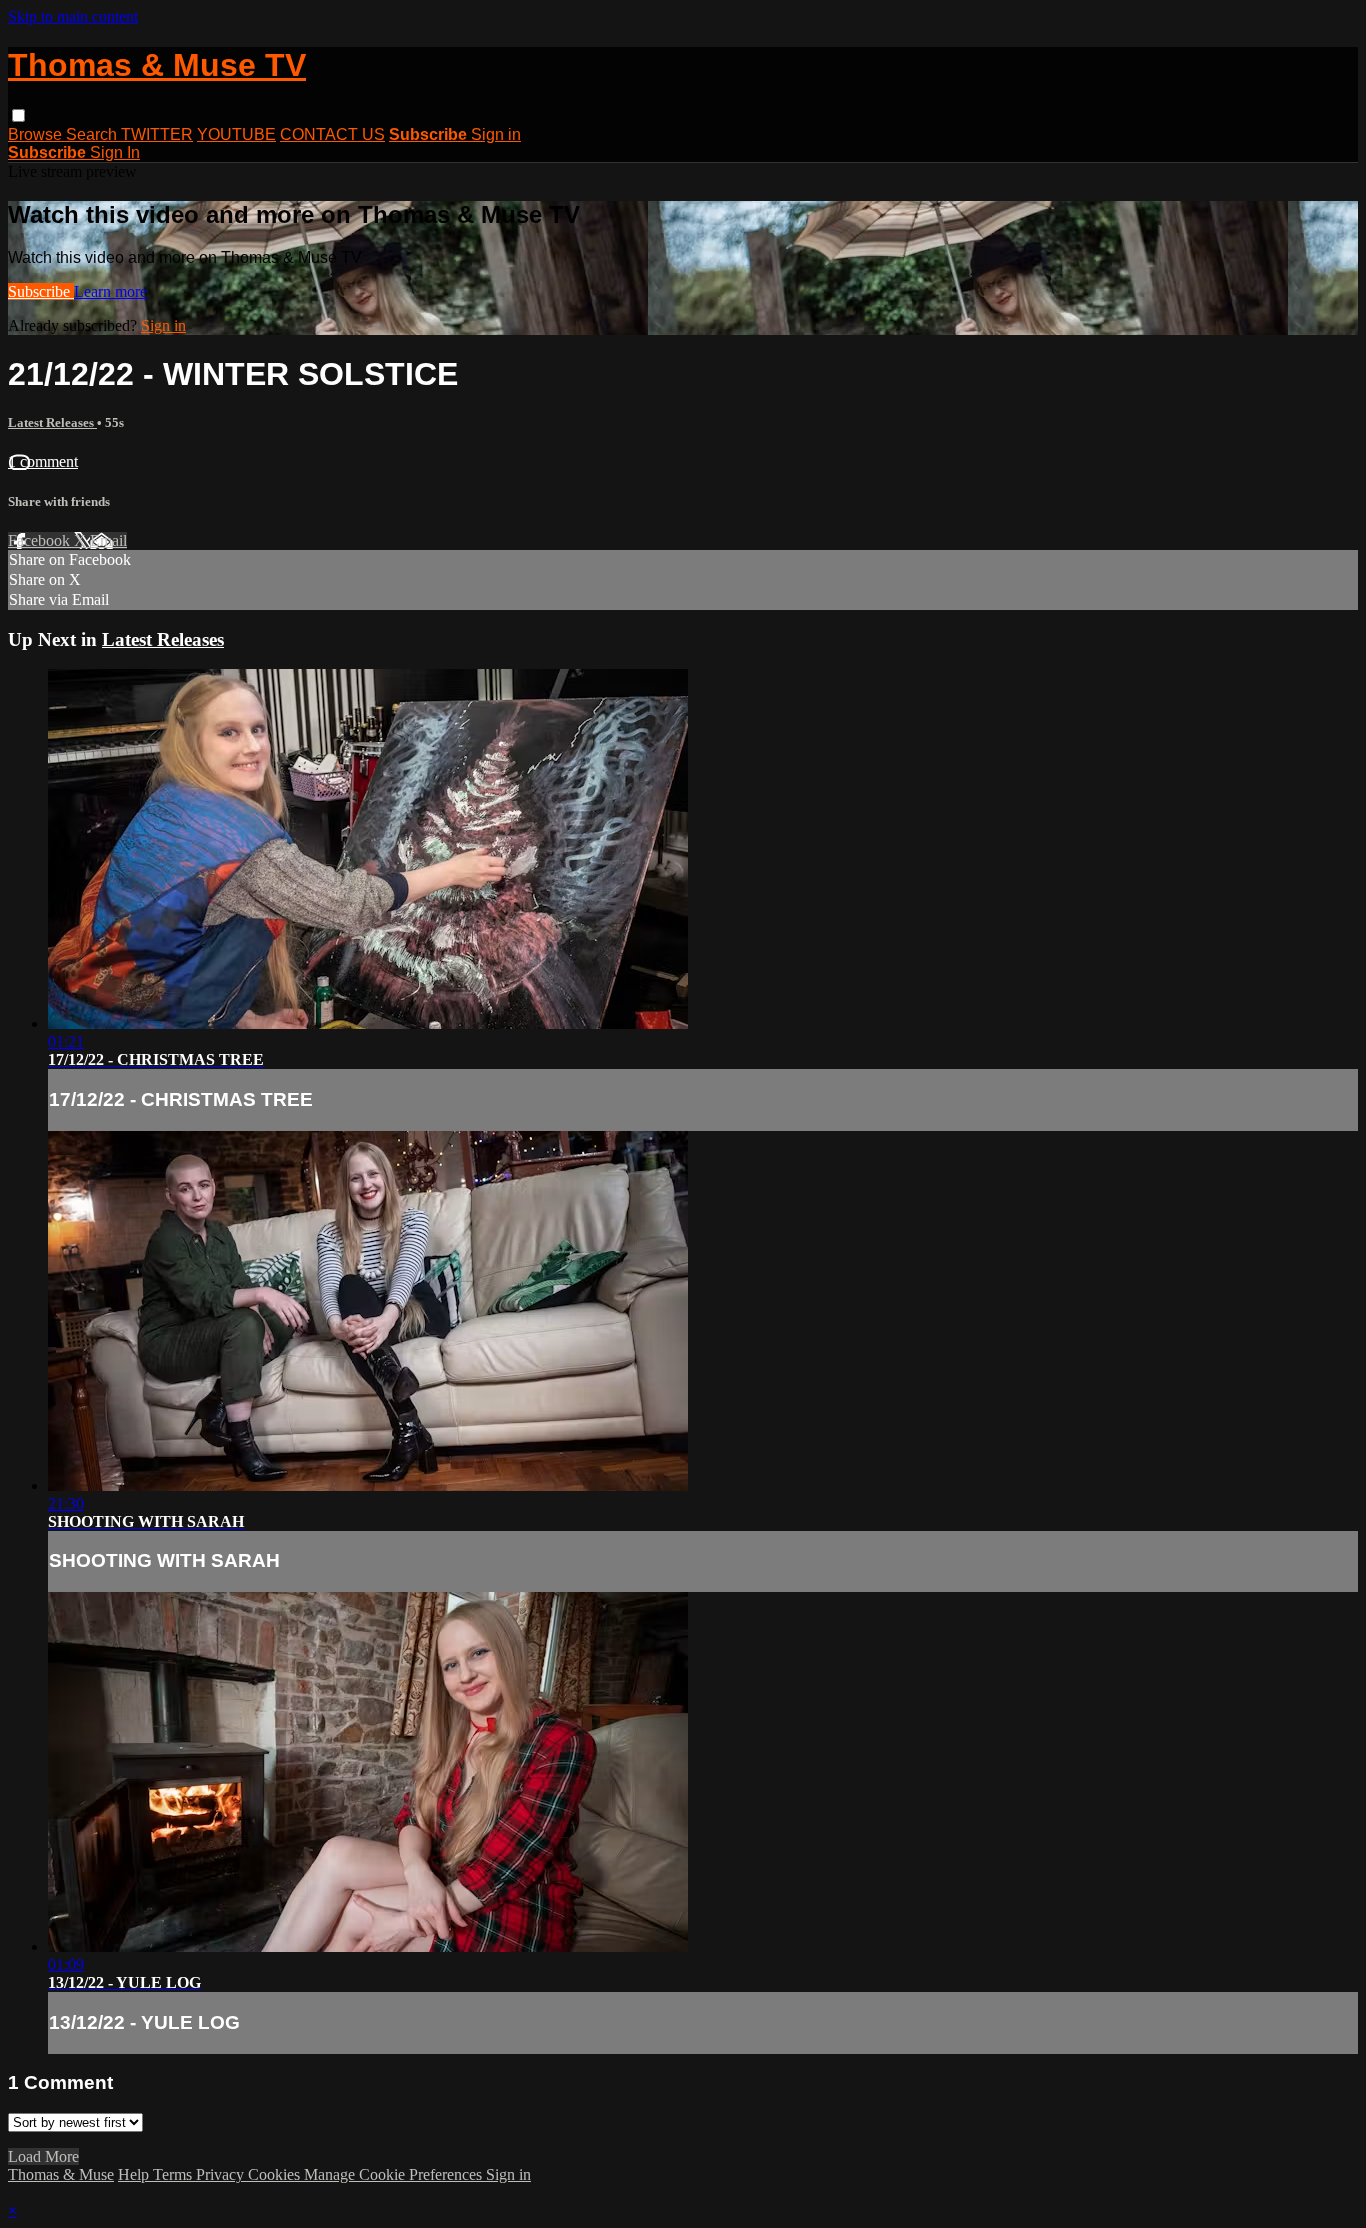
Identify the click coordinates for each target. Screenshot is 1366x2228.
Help (135, 2174)
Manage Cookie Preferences (395, 2174)
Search (93, 134)
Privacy (222, 2174)
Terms (174, 2174)
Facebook (41, 540)
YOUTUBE (236, 134)
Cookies (276, 2174)
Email (108, 540)
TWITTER (157, 134)
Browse (37, 134)
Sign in (496, 134)
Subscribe (41, 291)
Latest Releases (52, 422)
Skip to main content (73, 16)
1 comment (43, 461)
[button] (18, 115)
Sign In (115, 152)
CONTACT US (332, 134)
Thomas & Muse (61, 2174)
